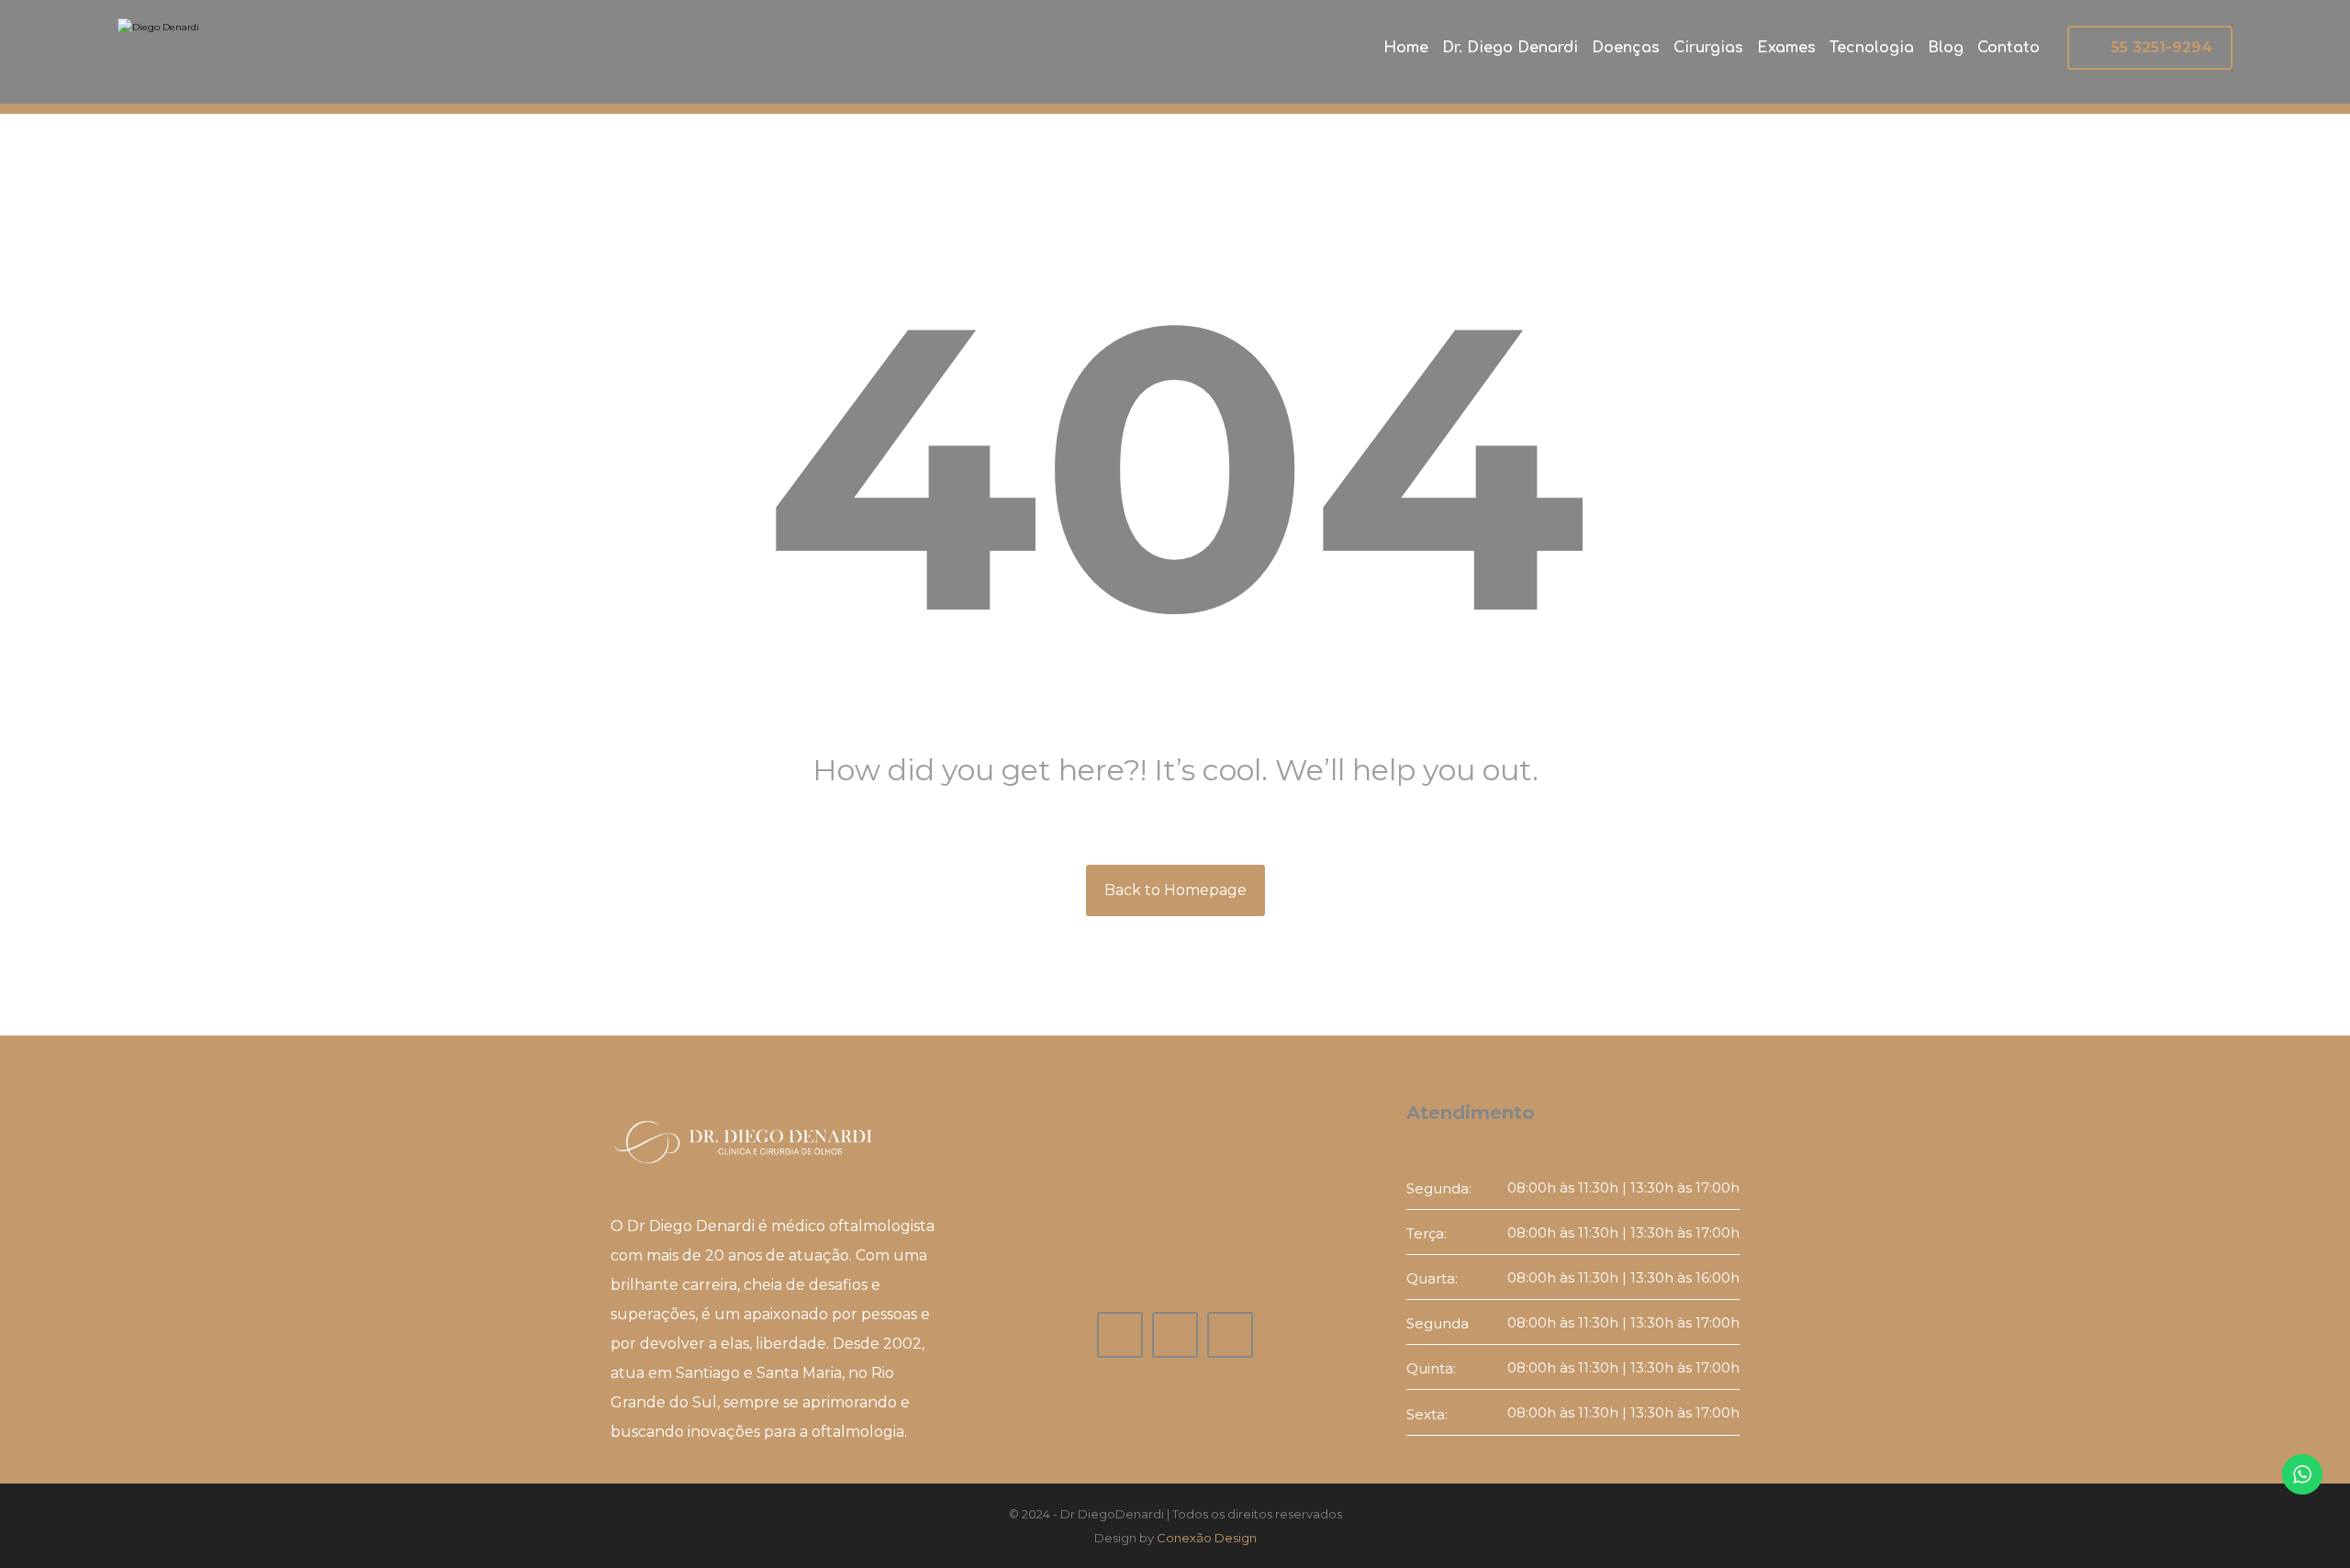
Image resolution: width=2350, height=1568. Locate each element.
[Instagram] (1230, 1335)
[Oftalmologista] (229, 54)
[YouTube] (1175, 1335)
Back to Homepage (1175, 890)
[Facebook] (1120, 1335)
